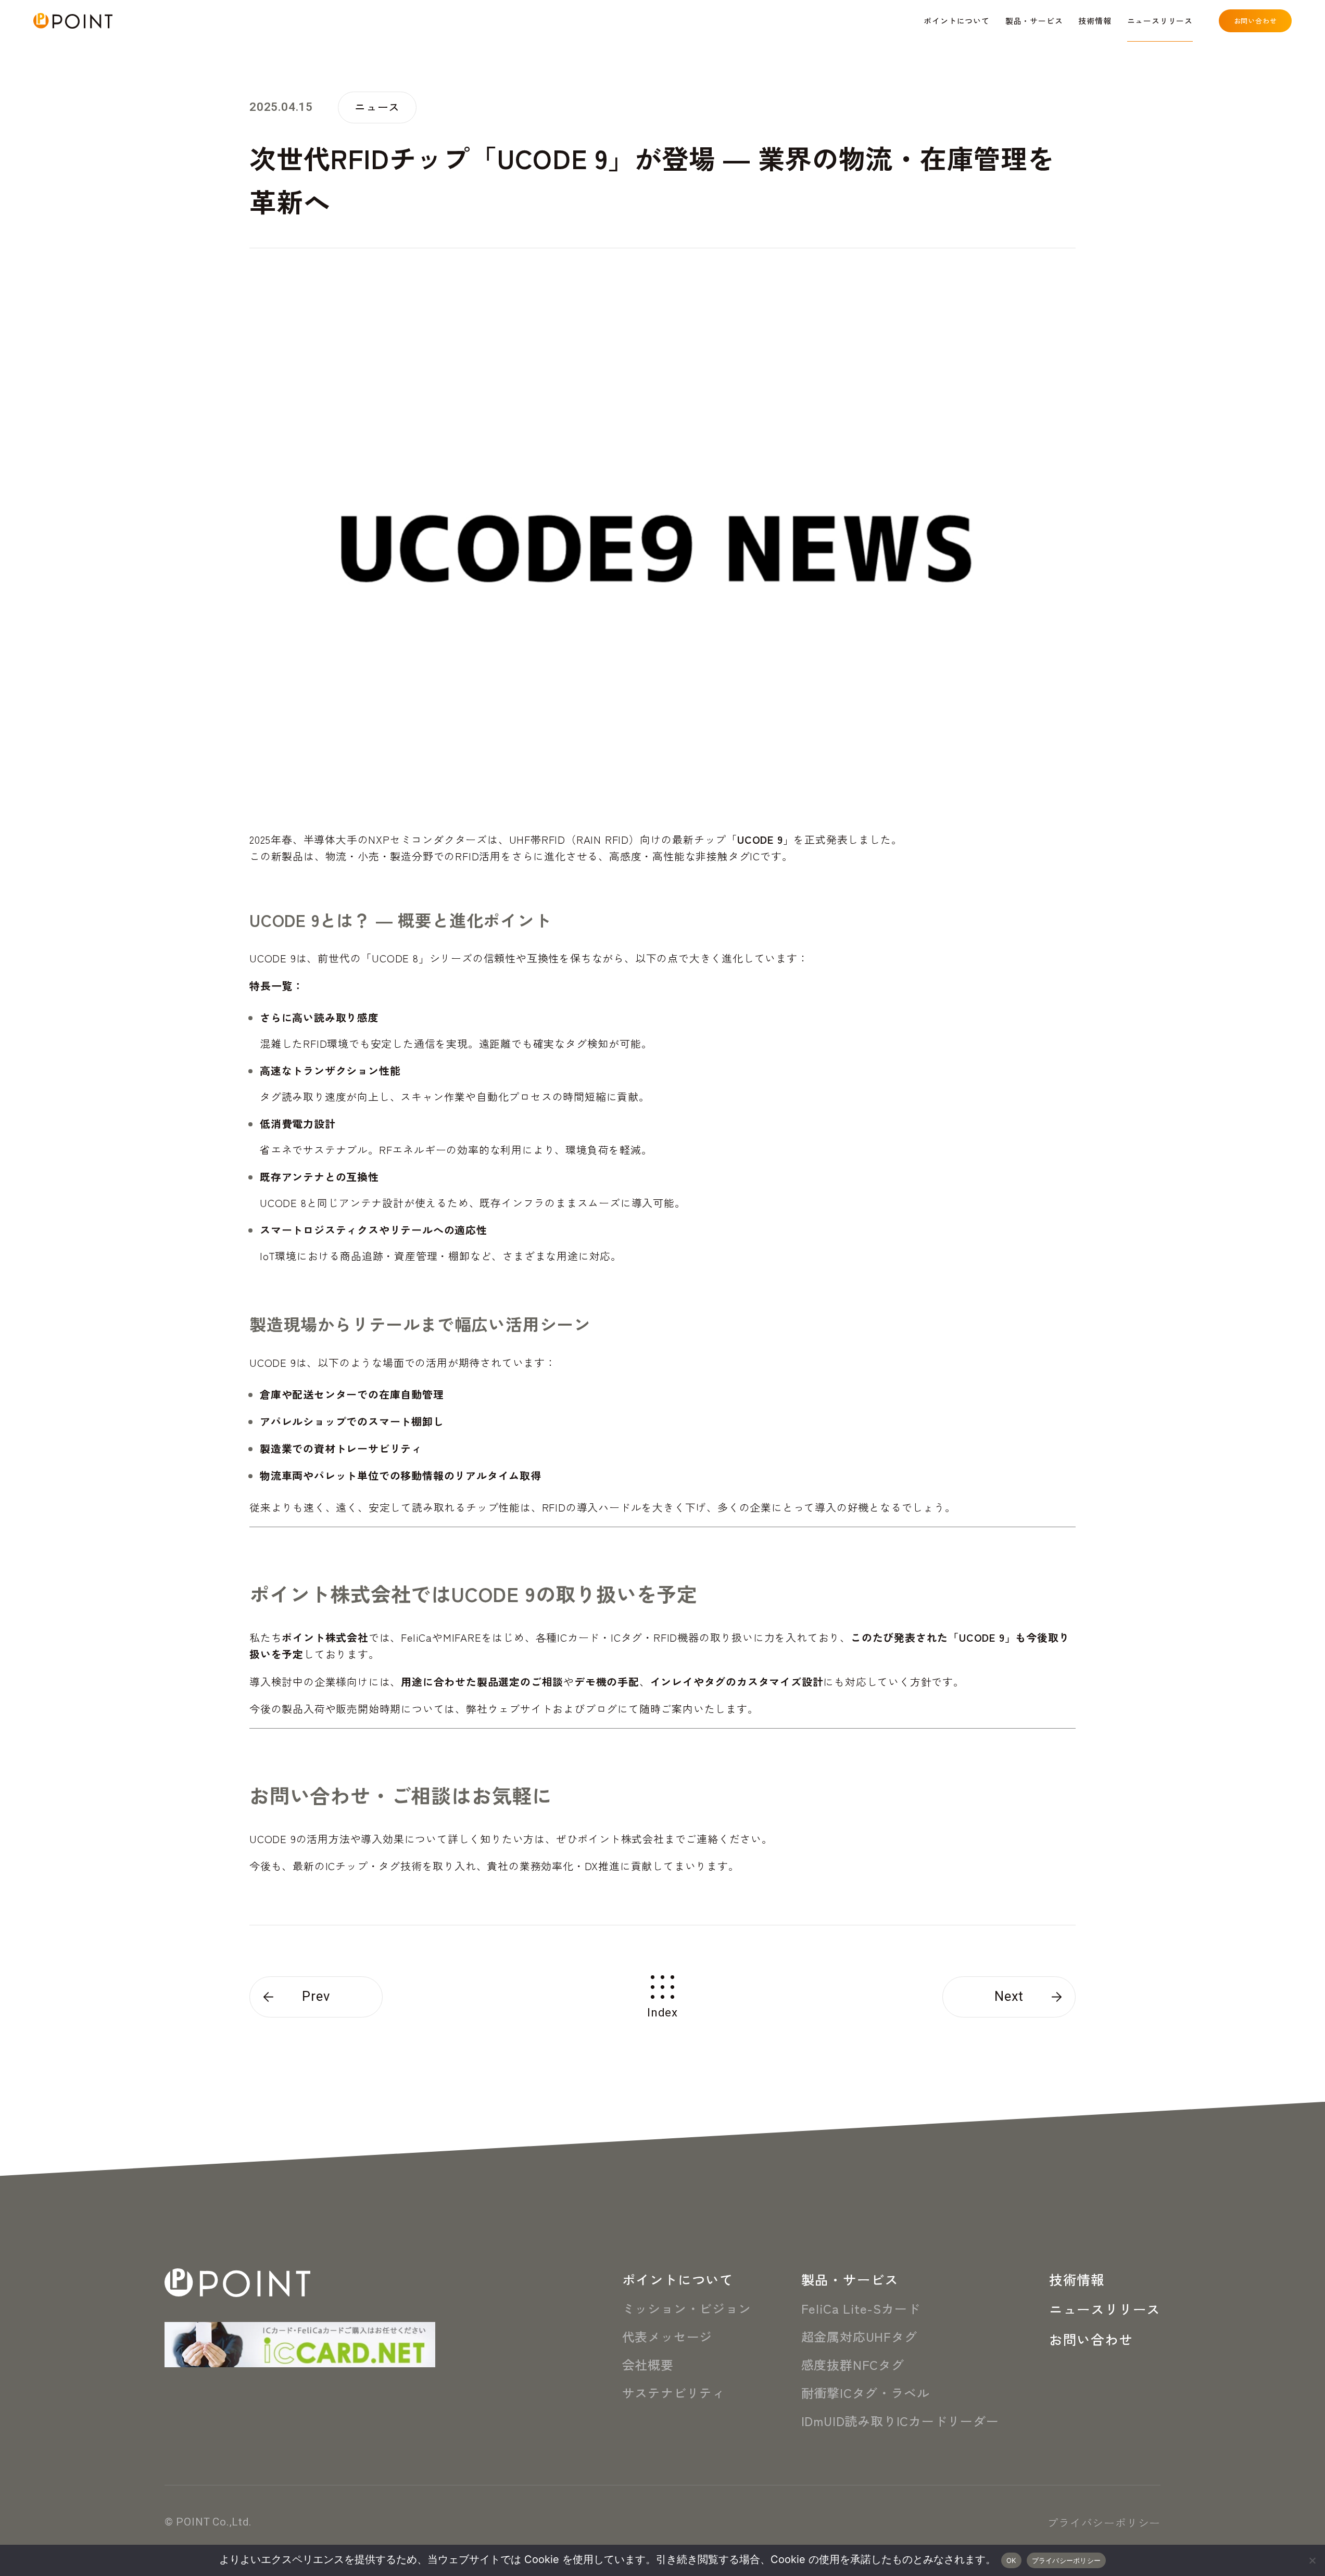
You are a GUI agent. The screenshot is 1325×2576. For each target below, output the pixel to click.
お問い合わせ (1091, 2339)
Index (662, 2012)
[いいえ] (1312, 2560)
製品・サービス (850, 2279)
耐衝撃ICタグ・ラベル (866, 2393)
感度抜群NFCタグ (853, 2364)
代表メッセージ (667, 2336)
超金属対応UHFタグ (859, 2336)
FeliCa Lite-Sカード (861, 2308)
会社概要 (648, 2364)
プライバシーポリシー (1104, 2522)
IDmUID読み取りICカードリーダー (900, 2421)
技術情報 (1077, 2279)
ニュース (377, 107)
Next (1009, 1997)
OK (1011, 2560)
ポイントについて (678, 2279)
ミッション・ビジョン (687, 2308)
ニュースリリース (1105, 2309)
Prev (316, 1997)
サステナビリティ (674, 2393)
